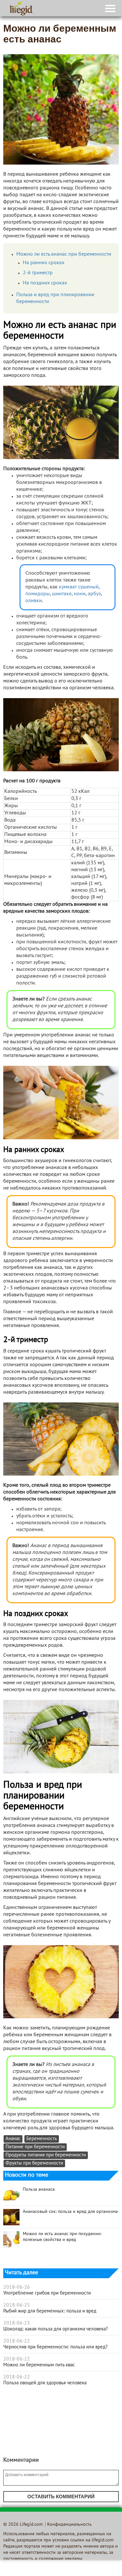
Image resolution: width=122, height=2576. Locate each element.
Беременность (42, 2139)
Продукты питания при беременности (46, 2155)
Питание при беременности (35, 2147)
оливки (34, 601)
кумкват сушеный (79, 587)
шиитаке (62, 594)
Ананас (13, 2139)
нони (80, 594)
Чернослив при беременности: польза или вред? (55, 2347)
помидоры (38, 594)
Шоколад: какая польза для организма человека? (56, 2329)
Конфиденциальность (69, 2525)
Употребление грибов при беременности (47, 2293)
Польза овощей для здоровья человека (45, 2383)
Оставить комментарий (61, 2496)
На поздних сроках (45, 283)
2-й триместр (38, 273)
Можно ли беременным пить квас (39, 2365)
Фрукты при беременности (34, 2163)
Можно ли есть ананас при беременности (64, 254)
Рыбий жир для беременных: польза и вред (50, 2311)
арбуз (94, 594)
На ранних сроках (44, 263)
